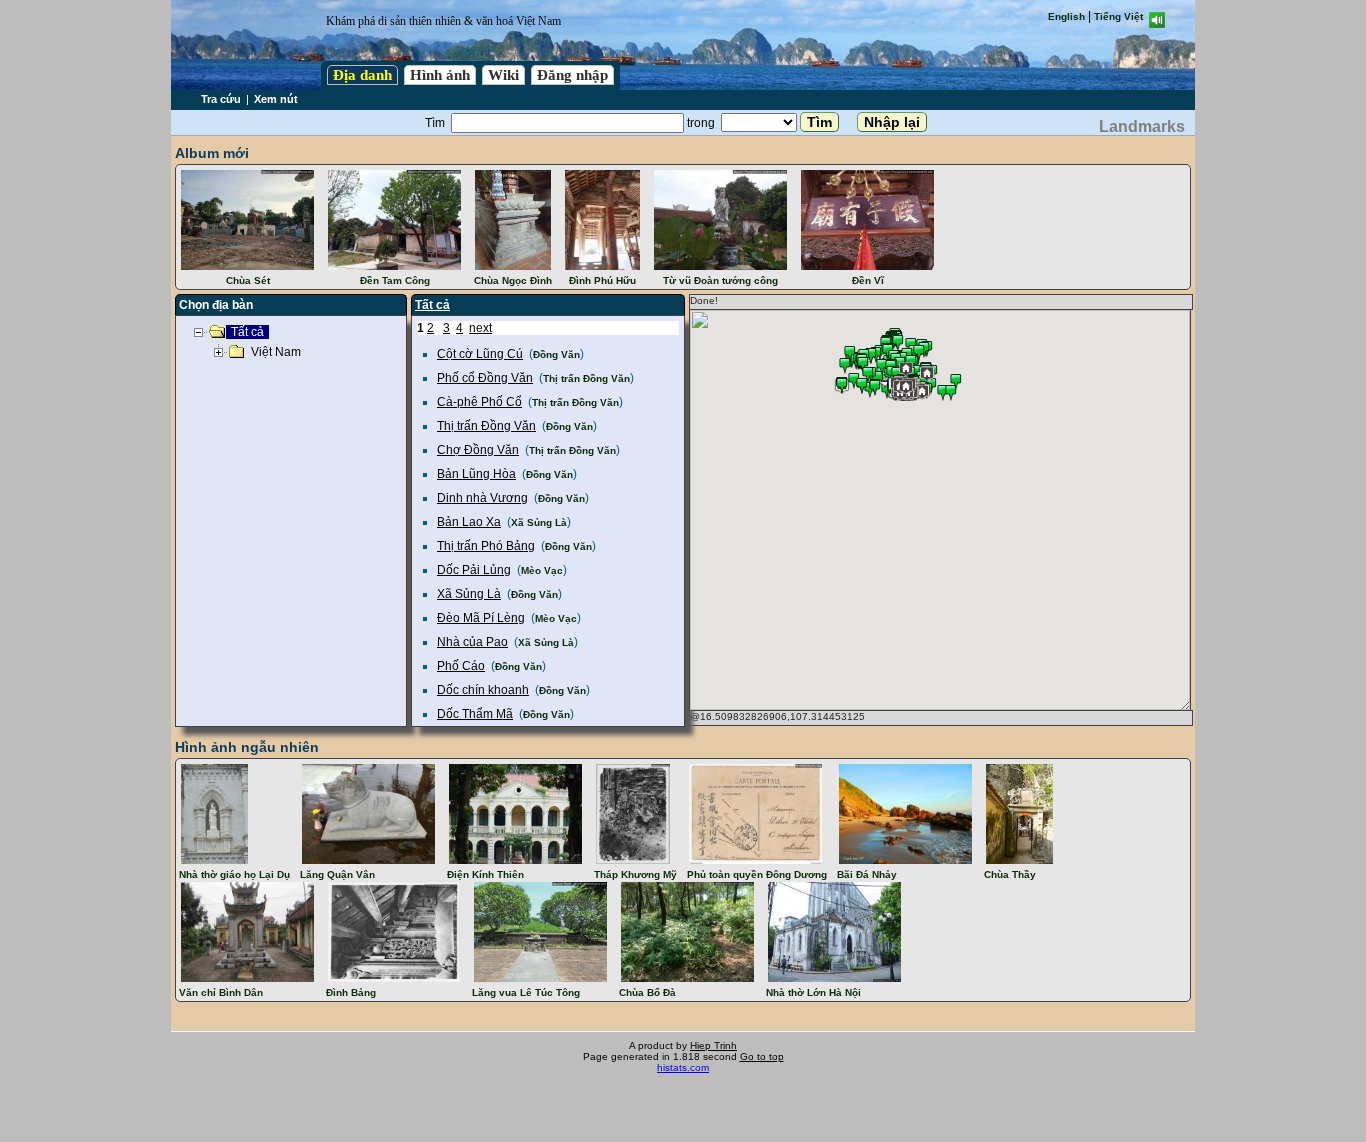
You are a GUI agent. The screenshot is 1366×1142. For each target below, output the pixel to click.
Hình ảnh (440, 75)
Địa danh (362, 75)
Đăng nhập (572, 75)
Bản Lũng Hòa (476, 474)
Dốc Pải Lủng (474, 570)
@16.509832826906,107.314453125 (777, 716)
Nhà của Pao (472, 642)
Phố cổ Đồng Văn (485, 378)
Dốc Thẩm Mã (475, 714)
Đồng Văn (556, 354)
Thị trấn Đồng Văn (586, 378)
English (1066, 16)
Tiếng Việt (1118, 16)
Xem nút (276, 99)
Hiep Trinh (713, 1045)
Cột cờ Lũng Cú (480, 354)
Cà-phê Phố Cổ (479, 402)
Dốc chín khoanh (483, 690)
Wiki (503, 75)
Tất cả (432, 305)
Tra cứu (221, 99)
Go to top (762, 1056)
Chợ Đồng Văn (478, 450)
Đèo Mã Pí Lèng (481, 618)
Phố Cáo (461, 666)
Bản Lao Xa (469, 522)
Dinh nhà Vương (482, 498)
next (480, 328)
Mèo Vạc (542, 570)
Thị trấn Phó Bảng (486, 546)
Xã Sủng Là (539, 522)
